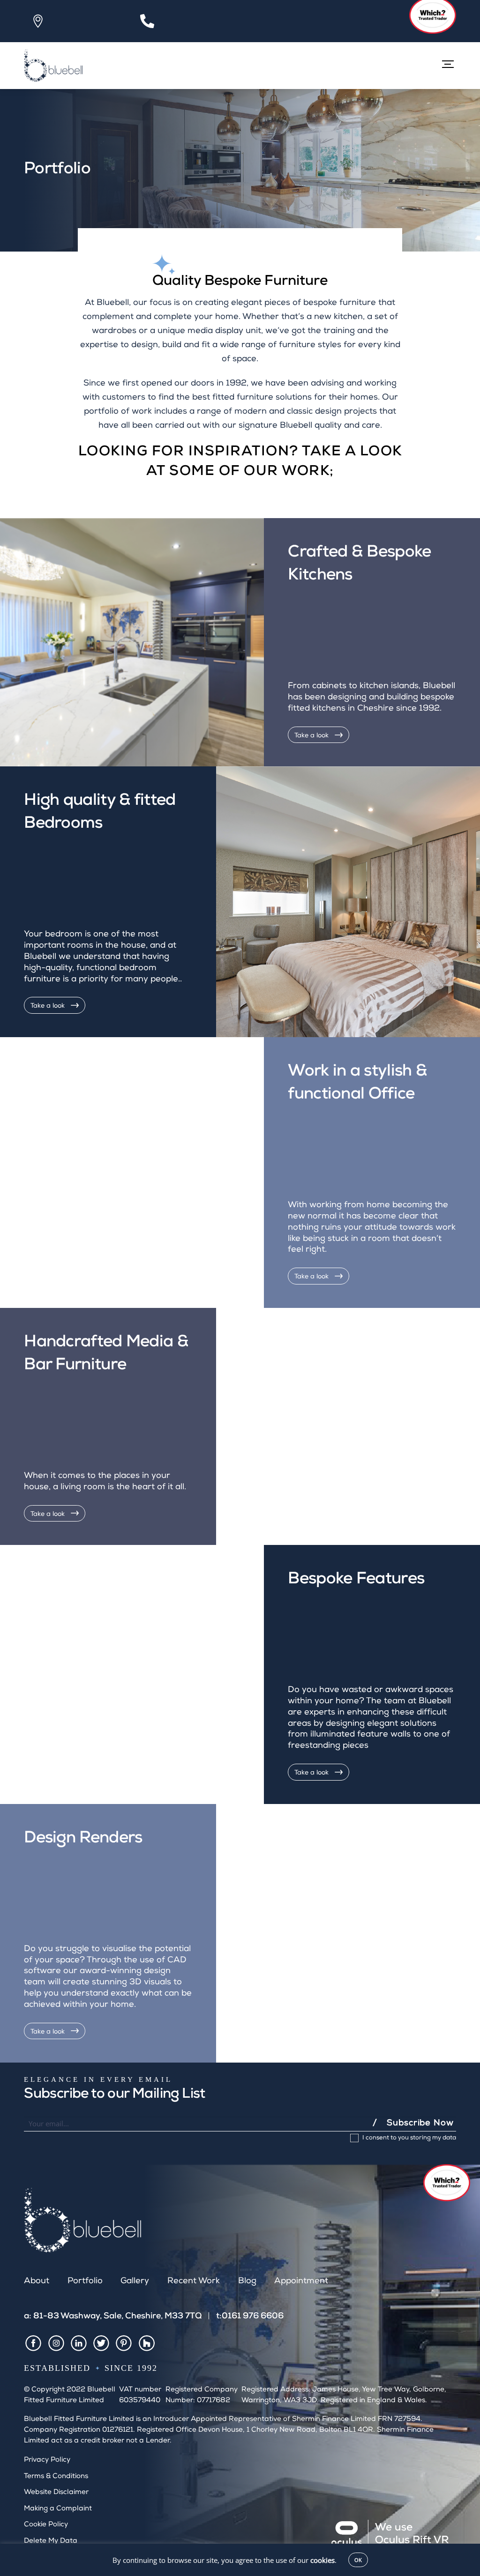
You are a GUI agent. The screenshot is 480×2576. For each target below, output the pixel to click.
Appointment (301, 2281)
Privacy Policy (47, 2460)
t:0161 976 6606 (250, 2316)
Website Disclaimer (56, 2492)
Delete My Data (51, 2541)
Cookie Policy (46, 2525)
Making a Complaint (58, 2509)
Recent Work (194, 2281)
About (37, 2281)
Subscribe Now (420, 2123)
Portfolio (85, 2281)
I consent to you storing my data (409, 2139)
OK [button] (358, 2560)
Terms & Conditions (56, 2476)
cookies (322, 2560)
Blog (247, 2281)
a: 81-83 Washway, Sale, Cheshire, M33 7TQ (113, 2316)
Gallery (135, 2281)
